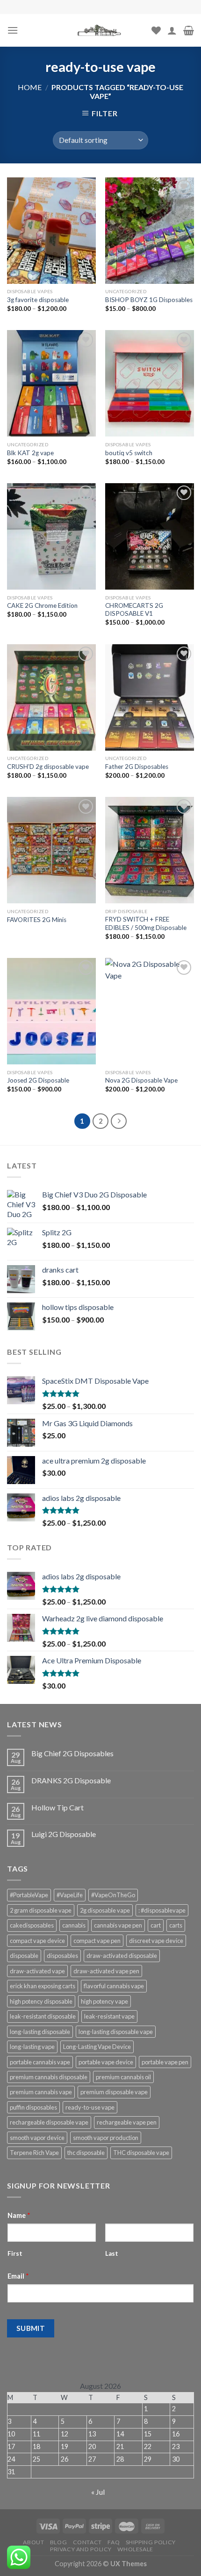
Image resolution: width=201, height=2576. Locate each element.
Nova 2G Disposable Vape (141, 1080)
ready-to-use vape (90, 2107)
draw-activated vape (37, 1971)
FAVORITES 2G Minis (37, 920)
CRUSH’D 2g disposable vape (48, 767)
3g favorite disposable (38, 300)
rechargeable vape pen (127, 2122)
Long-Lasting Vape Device (97, 2047)
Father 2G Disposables (137, 767)
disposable (24, 1956)
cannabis (74, 1925)
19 (65, 2446)
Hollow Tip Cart (57, 1807)
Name (19, 2215)
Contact (87, 2542)
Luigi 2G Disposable (64, 1834)
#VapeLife (70, 1895)
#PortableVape (29, 1895)
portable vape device (106, 2062)
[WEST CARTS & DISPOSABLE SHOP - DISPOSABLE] (100, 30)
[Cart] (189, 30)
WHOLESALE (135, 2549)
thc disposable (86, 2153)
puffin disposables (33, 2107)
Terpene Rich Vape (34, 2153)
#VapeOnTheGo (113, 1895)
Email (18, 2276)
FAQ (114, 2542)
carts (176, 1925)
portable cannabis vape (40, 2062)
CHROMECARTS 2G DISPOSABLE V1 (134, 610)
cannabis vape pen (118, 1925)
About (33, 2542)
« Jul (98, 2492)
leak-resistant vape (109, 2016)
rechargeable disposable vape (49, 2122)
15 (148, 2434)
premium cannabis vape (41, 2092)
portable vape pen (165, 2062)
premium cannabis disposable (49, 2077)
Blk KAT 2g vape (30, 453)
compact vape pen (97, 1941)
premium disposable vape (114, 2092)
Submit (31, 2328)
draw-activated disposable (122, 1956)
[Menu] (13, 30)
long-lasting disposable (40, 2032)
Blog (58, 2542)
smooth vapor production (106, 2138)
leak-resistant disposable (43, 2016)
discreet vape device (156, 1941)
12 (65, 2434)
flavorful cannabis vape (114, 1986)
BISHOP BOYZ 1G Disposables (149, 300)
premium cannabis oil (123, 2077)
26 (65, 2459)
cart (156, 1925)
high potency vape (104, 2001)
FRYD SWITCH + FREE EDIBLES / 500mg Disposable (146, 923)
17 (11, 2446)
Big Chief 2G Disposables (72, 1753)
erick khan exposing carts (43, 1986)
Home (30, 87)
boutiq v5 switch (129, 453)
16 (176, 2434)
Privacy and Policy (81, 2549)
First (15, 2253)
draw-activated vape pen (106, 1971)
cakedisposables (32, 1925)
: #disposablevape (162, 1910)
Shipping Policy (151, 2542)
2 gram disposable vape (41, 1910)
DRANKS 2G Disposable (71, 1780)
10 (11, 2434)
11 (36, 2434)
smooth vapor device (37, 2138)
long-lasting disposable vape (116, 2032)
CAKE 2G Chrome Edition (42, 605)
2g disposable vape (105, 1910)
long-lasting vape (32, 2047)
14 (120, 2434)
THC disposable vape (141, 2153)
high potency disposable (41, 2001)
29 (148, 2459)
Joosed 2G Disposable (38, 1080)
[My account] (172, 30)
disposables (62, 1956)
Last (112, 2253)
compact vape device (37, 1941)
